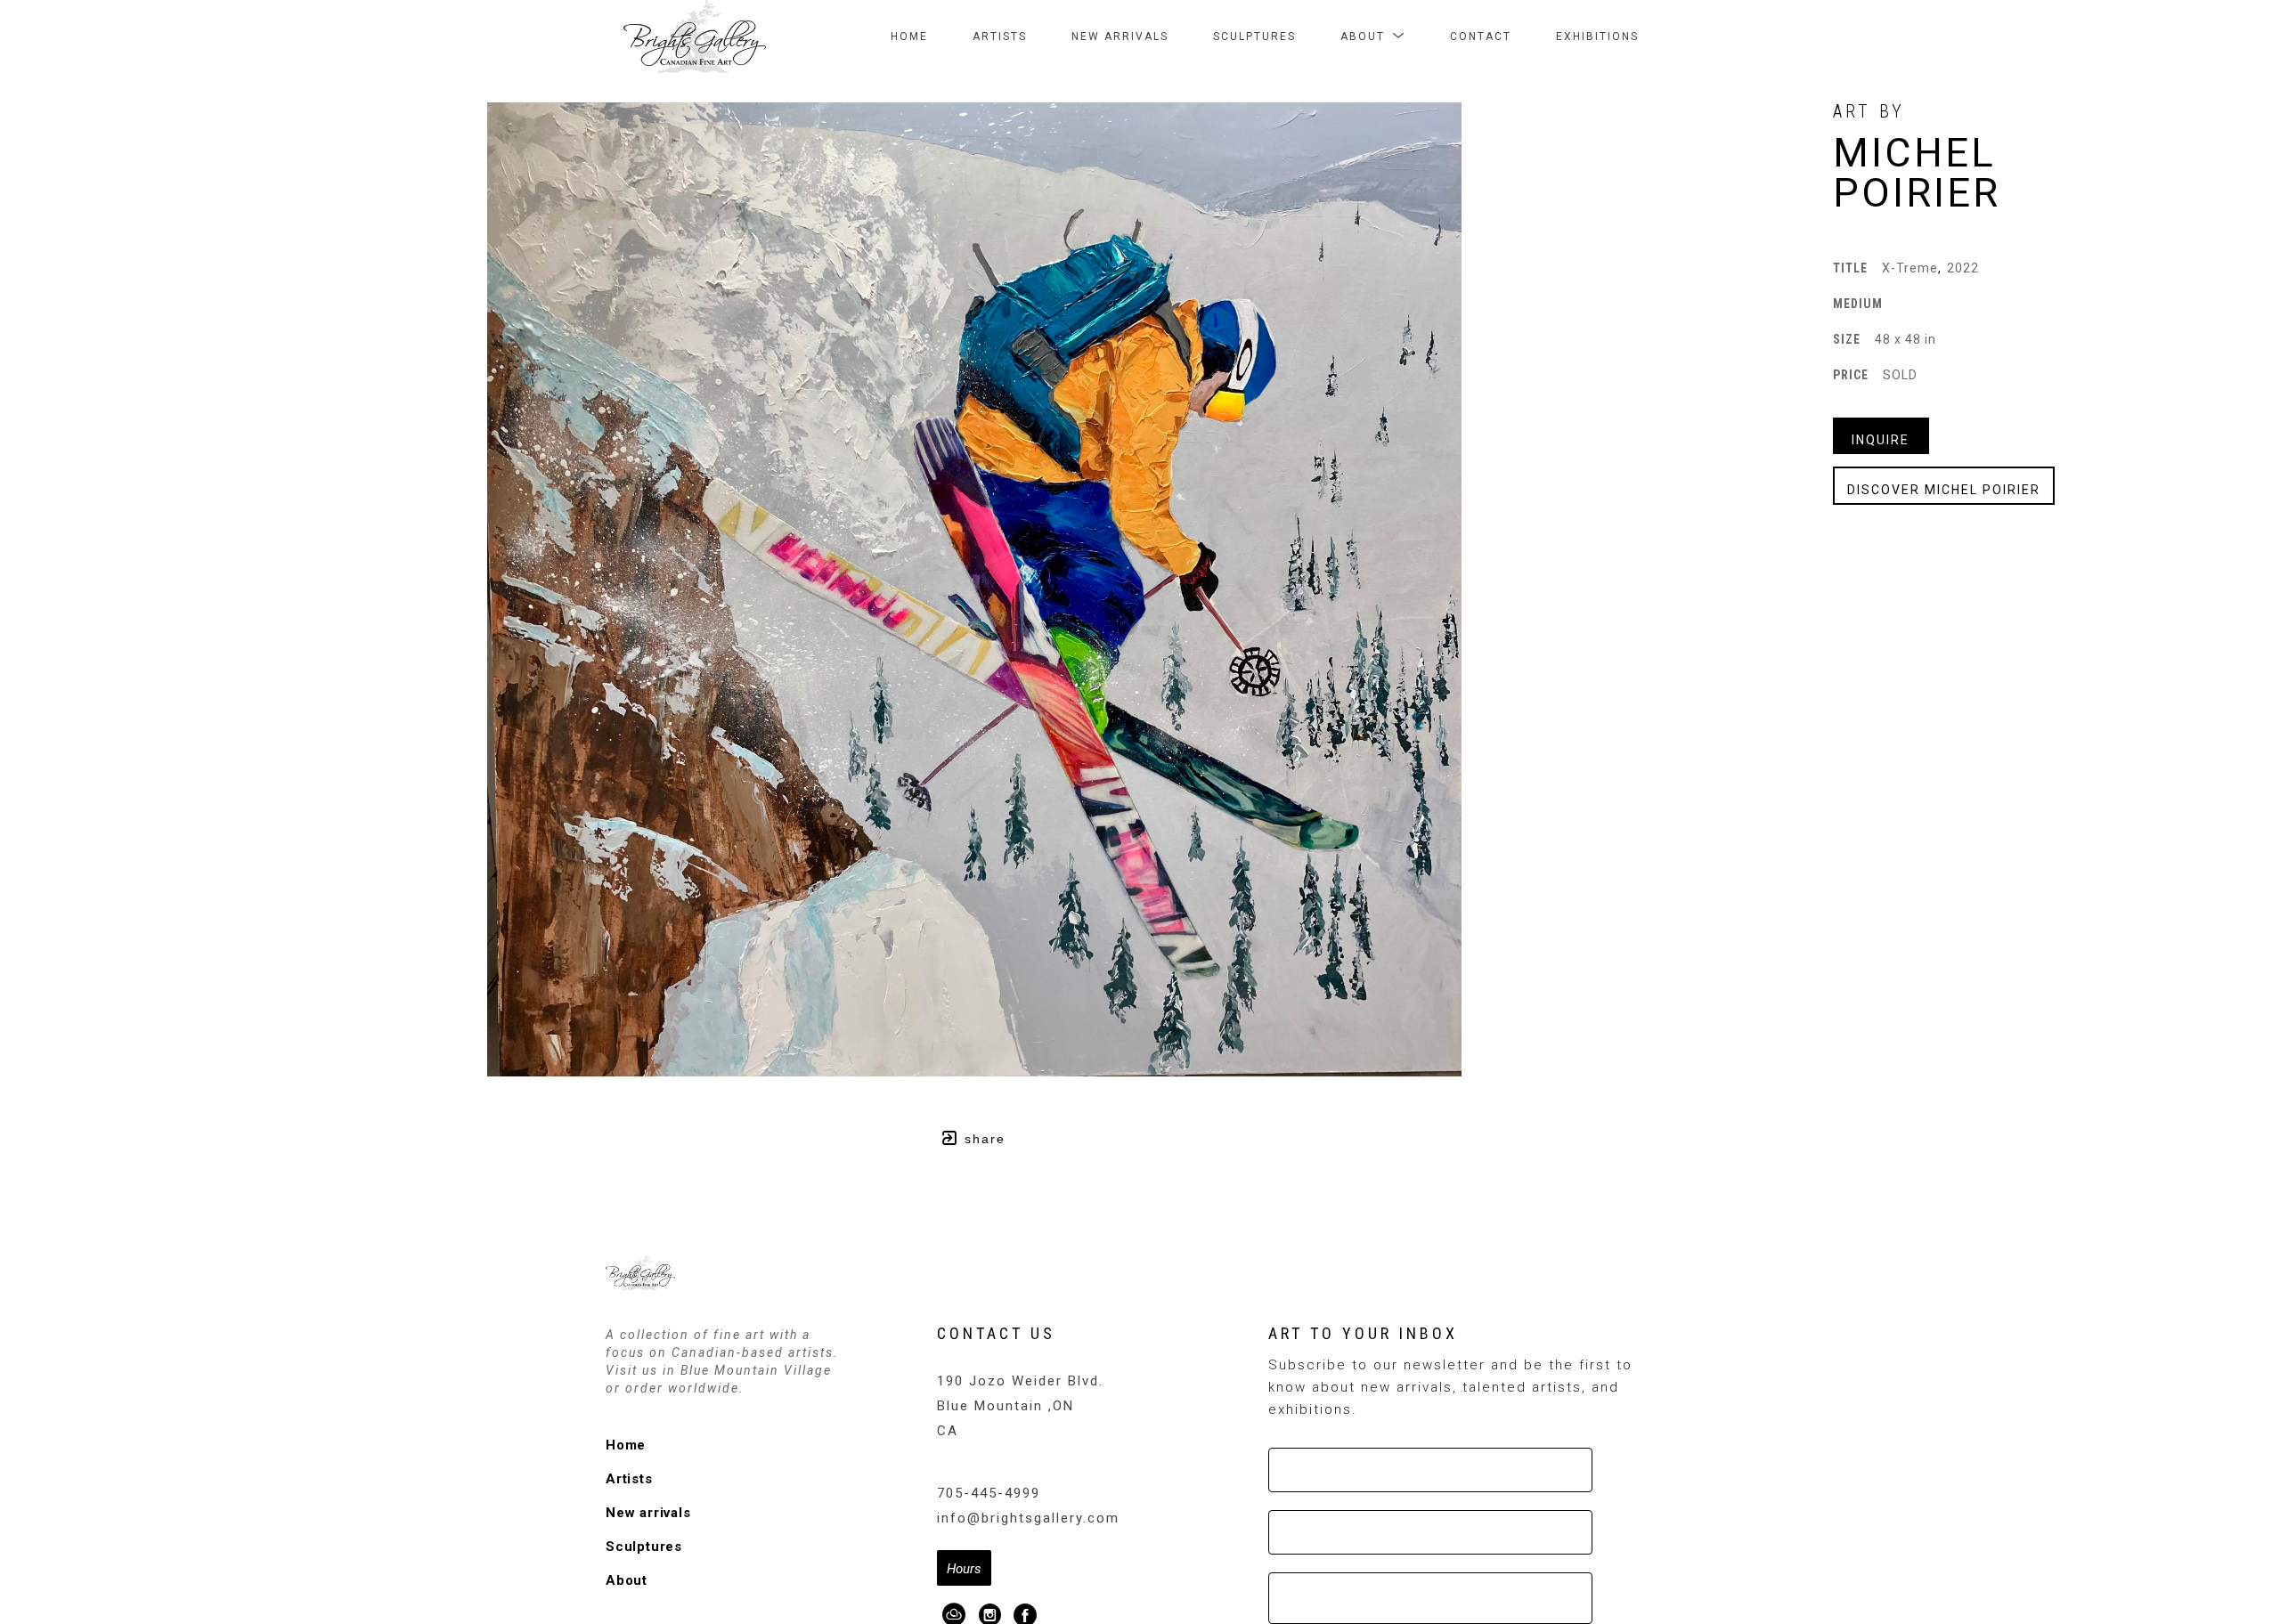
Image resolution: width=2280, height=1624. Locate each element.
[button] (1373, 37)
